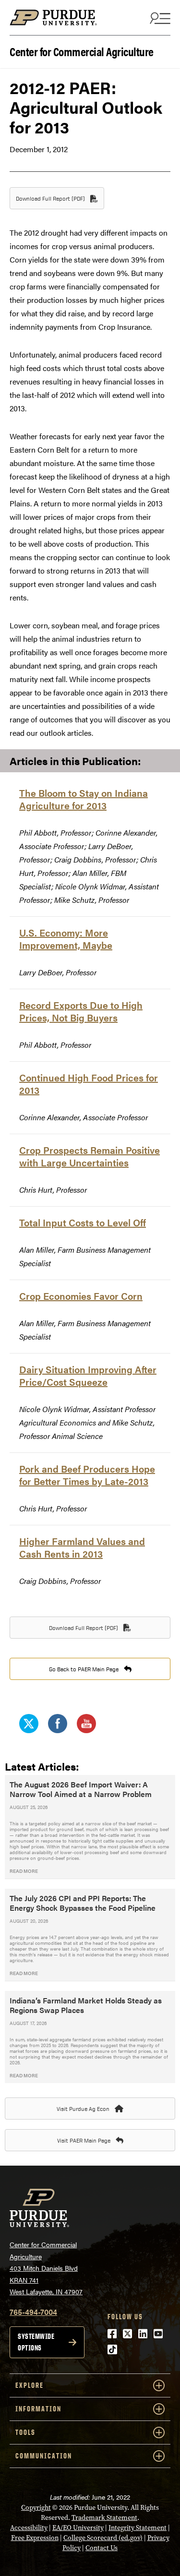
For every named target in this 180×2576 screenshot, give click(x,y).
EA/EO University (78, 2528)
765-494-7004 (33, 2312)
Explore (30, 2385)
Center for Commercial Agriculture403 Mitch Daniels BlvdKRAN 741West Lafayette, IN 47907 (46, 2268)
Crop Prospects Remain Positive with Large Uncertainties (90, 1156)
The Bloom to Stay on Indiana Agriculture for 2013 (84, 799)
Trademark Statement (104, 2518)
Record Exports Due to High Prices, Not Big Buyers (81, 1011)
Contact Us (102, 2548)
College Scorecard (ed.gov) (103, 2538)
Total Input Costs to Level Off (83, 1222)
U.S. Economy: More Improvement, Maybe (66, 939)
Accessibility (29, 2528)
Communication (44, 2456)
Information (38, 2409)
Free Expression (35, 2538)
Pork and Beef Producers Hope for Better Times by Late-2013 (87, 1475)
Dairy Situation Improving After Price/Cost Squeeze (88, 1375)
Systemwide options (36, 2342)
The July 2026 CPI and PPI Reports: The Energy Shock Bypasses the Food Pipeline (83, 1903)
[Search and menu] (159, 18)
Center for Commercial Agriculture (82, 51)
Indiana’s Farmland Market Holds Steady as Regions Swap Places (86, 2005)
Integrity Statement (138, 2528)
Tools (25, 2432)
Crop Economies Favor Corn (81, 1296)
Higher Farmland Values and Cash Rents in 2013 (82, 1547)
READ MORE (24, 1871)
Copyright (36, 2508)
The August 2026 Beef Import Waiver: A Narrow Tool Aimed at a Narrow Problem (81, 1789)
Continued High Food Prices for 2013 (89, 1084)
